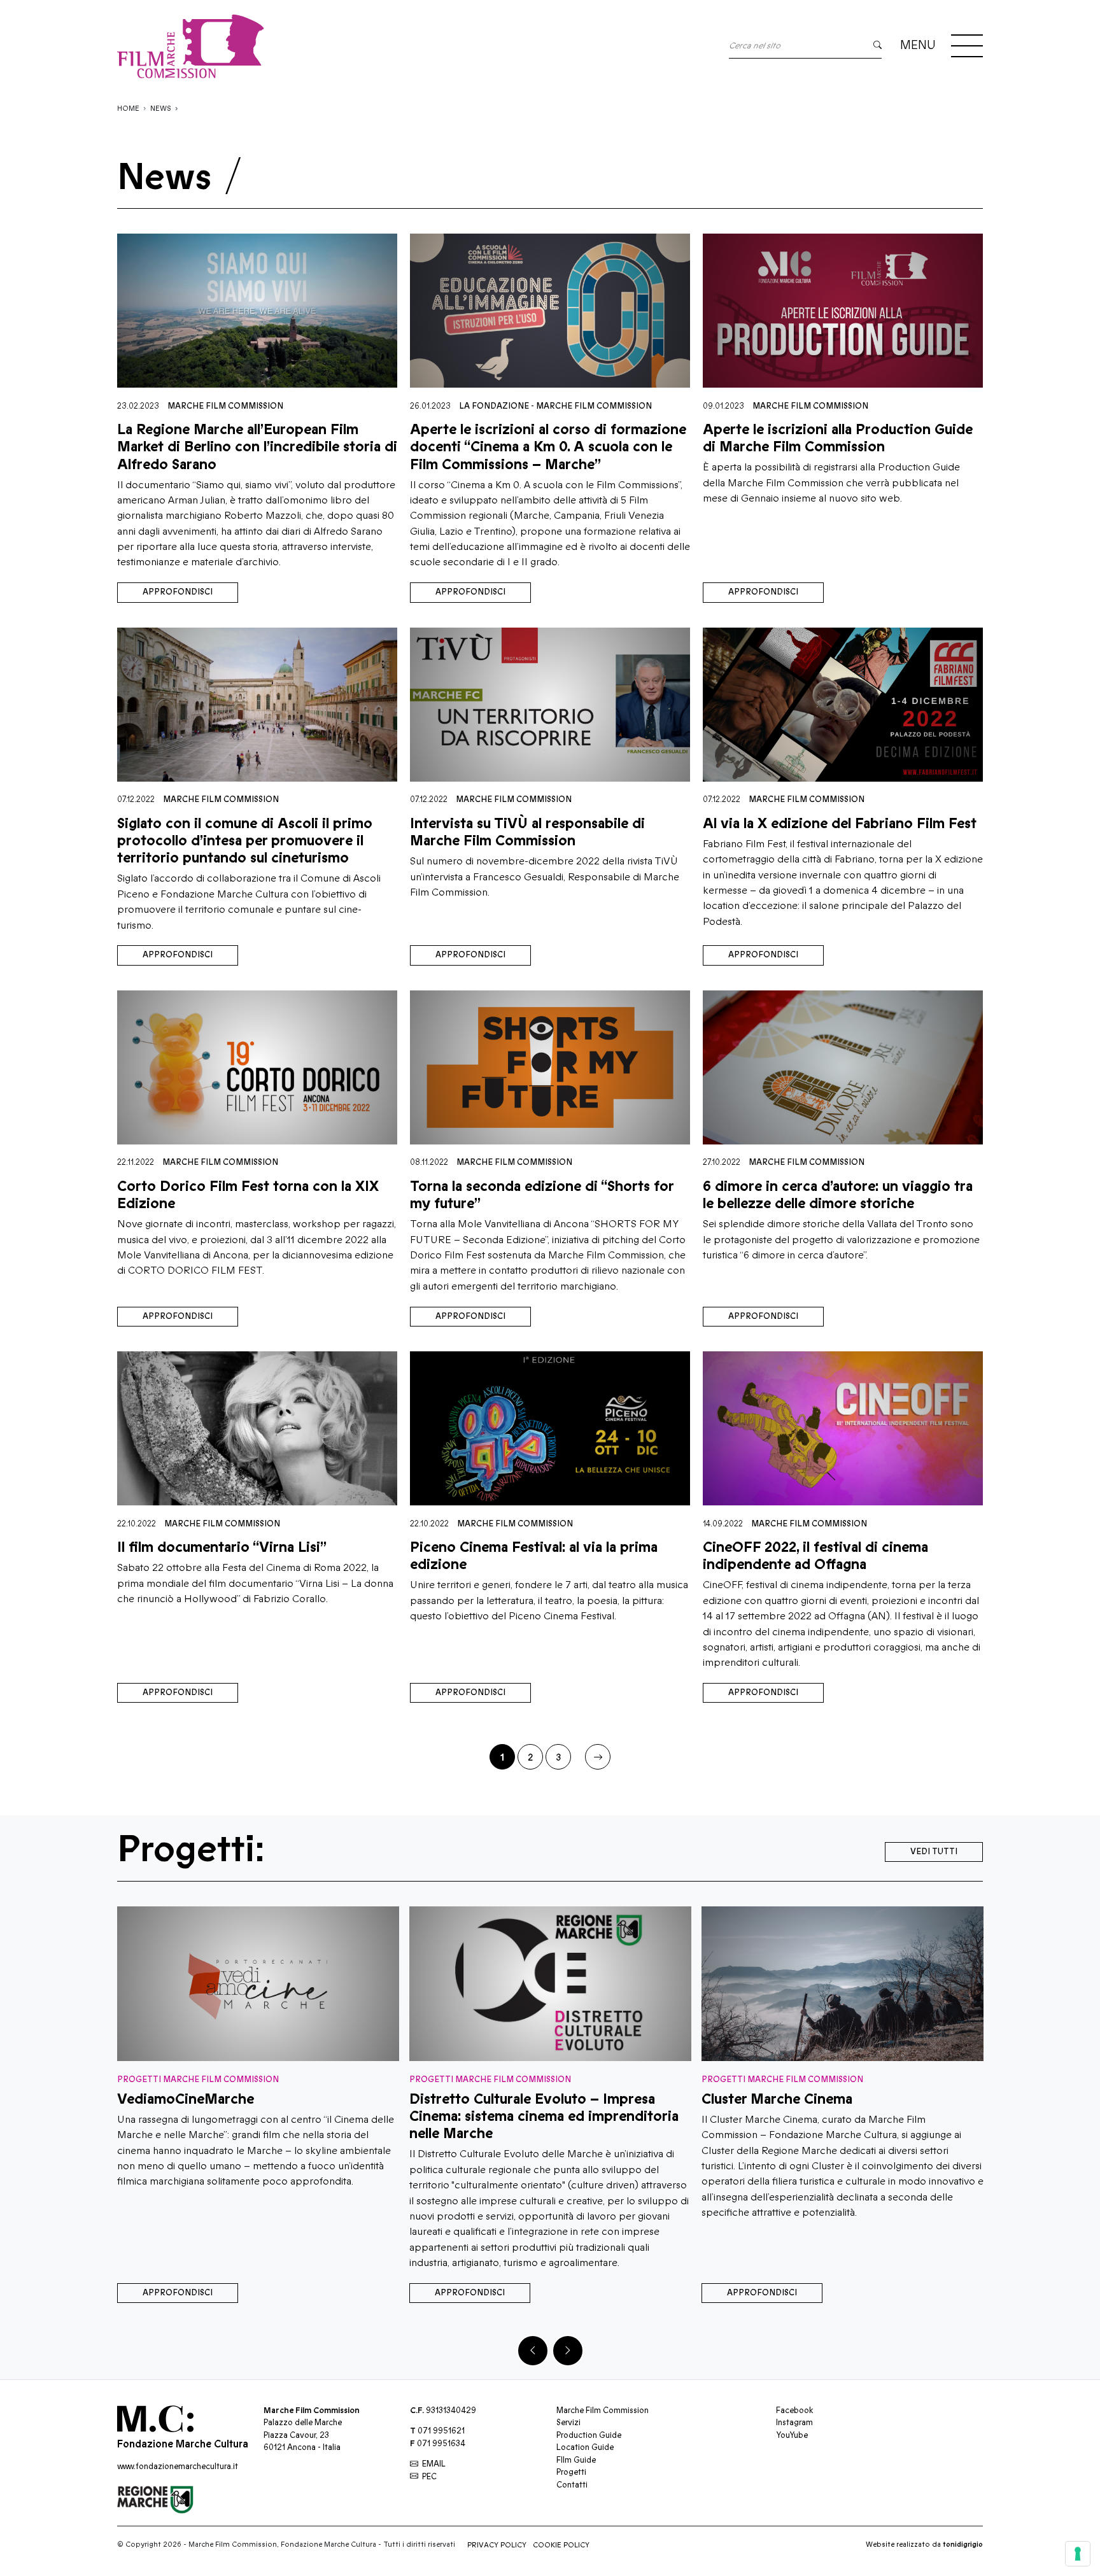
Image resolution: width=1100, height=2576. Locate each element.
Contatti (572, 2485)
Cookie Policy (561, 2545)
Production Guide (589, 2435)
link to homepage (190, 46)
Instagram (794, 2423)
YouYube (792, 2435)
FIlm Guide (576, 2460)
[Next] (568, 2351)
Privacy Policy (497, 2545)
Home (128, 109)
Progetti (571, 2472)
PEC (429, 2477)
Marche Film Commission (225, 406)
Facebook (794, 2411)
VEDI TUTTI (934, 1852)
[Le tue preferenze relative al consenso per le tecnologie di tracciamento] (1078, 2554)
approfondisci (178, 592)
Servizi (568, 2423)
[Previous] (533, 2351)
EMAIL (434, 2464)
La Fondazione (494, 406)
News (161, 109)
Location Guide (585, 2447)
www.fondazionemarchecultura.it (178, 2467)
